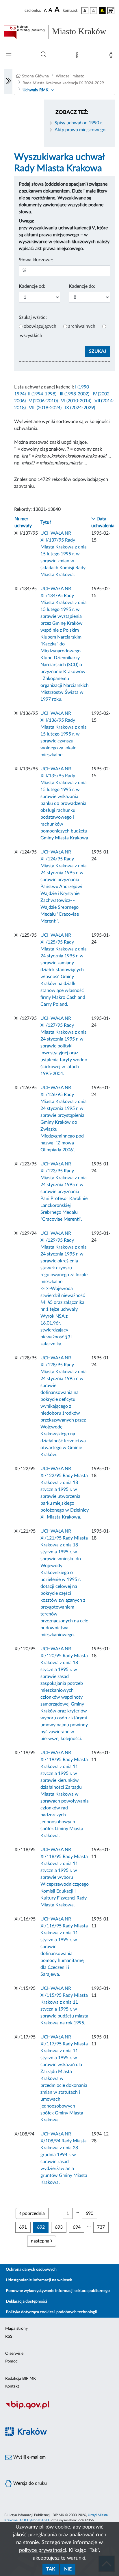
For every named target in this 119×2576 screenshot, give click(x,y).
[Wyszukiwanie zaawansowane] (44, 55)
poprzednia (33, 2213)
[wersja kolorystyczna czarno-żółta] (102, 11)
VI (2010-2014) (76, 401)
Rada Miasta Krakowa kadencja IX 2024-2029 (63, 83)
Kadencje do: (82, 286)
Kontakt (12, 2386)
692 (41, 2227)
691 (23, 2227)
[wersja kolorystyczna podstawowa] (85, 11)
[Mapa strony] (78, 56)
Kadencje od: (32, 286)
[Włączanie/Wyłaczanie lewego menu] (8, 81)
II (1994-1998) (42, 394)
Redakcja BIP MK (21, 2379)
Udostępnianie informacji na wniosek (39, 2280)
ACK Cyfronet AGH (34, 2520)
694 (77, 2227)
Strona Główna (35, 76)
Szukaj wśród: (33, 317)
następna (41, 2241)
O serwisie (14, 2354)
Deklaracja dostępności (26, 2301)
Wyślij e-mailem (29, 2457)
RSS (9, 2337)
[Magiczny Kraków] (59, 2435)
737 (101, 2227)
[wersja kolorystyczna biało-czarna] (94, 11)
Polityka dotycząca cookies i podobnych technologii (52, 2312)
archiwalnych (82, 326)
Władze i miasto (70, 76)
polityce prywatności (43, 2550)
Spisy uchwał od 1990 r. (79, 123)
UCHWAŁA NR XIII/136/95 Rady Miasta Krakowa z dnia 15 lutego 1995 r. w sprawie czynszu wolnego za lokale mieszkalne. (64, 734)
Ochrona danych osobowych (31, 2270)
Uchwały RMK (35, 90)
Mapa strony (16, 2329)
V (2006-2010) (43, 401)
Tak (51, 2569)
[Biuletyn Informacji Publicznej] (59, 2408)
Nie (68, 2569)
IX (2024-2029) (80, 408)
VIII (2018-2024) (45, 408)
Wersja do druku (29, 2483)
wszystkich (31, 336)
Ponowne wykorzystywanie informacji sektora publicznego (58, 2291)
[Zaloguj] (112, 56)
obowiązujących (40, 326)
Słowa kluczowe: (36, 260)
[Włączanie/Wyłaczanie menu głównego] (9, 56)
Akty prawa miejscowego (80, 130)
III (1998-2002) (75, 394)
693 (59, 2227)
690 (89, 2213)
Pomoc (11, 2361)
